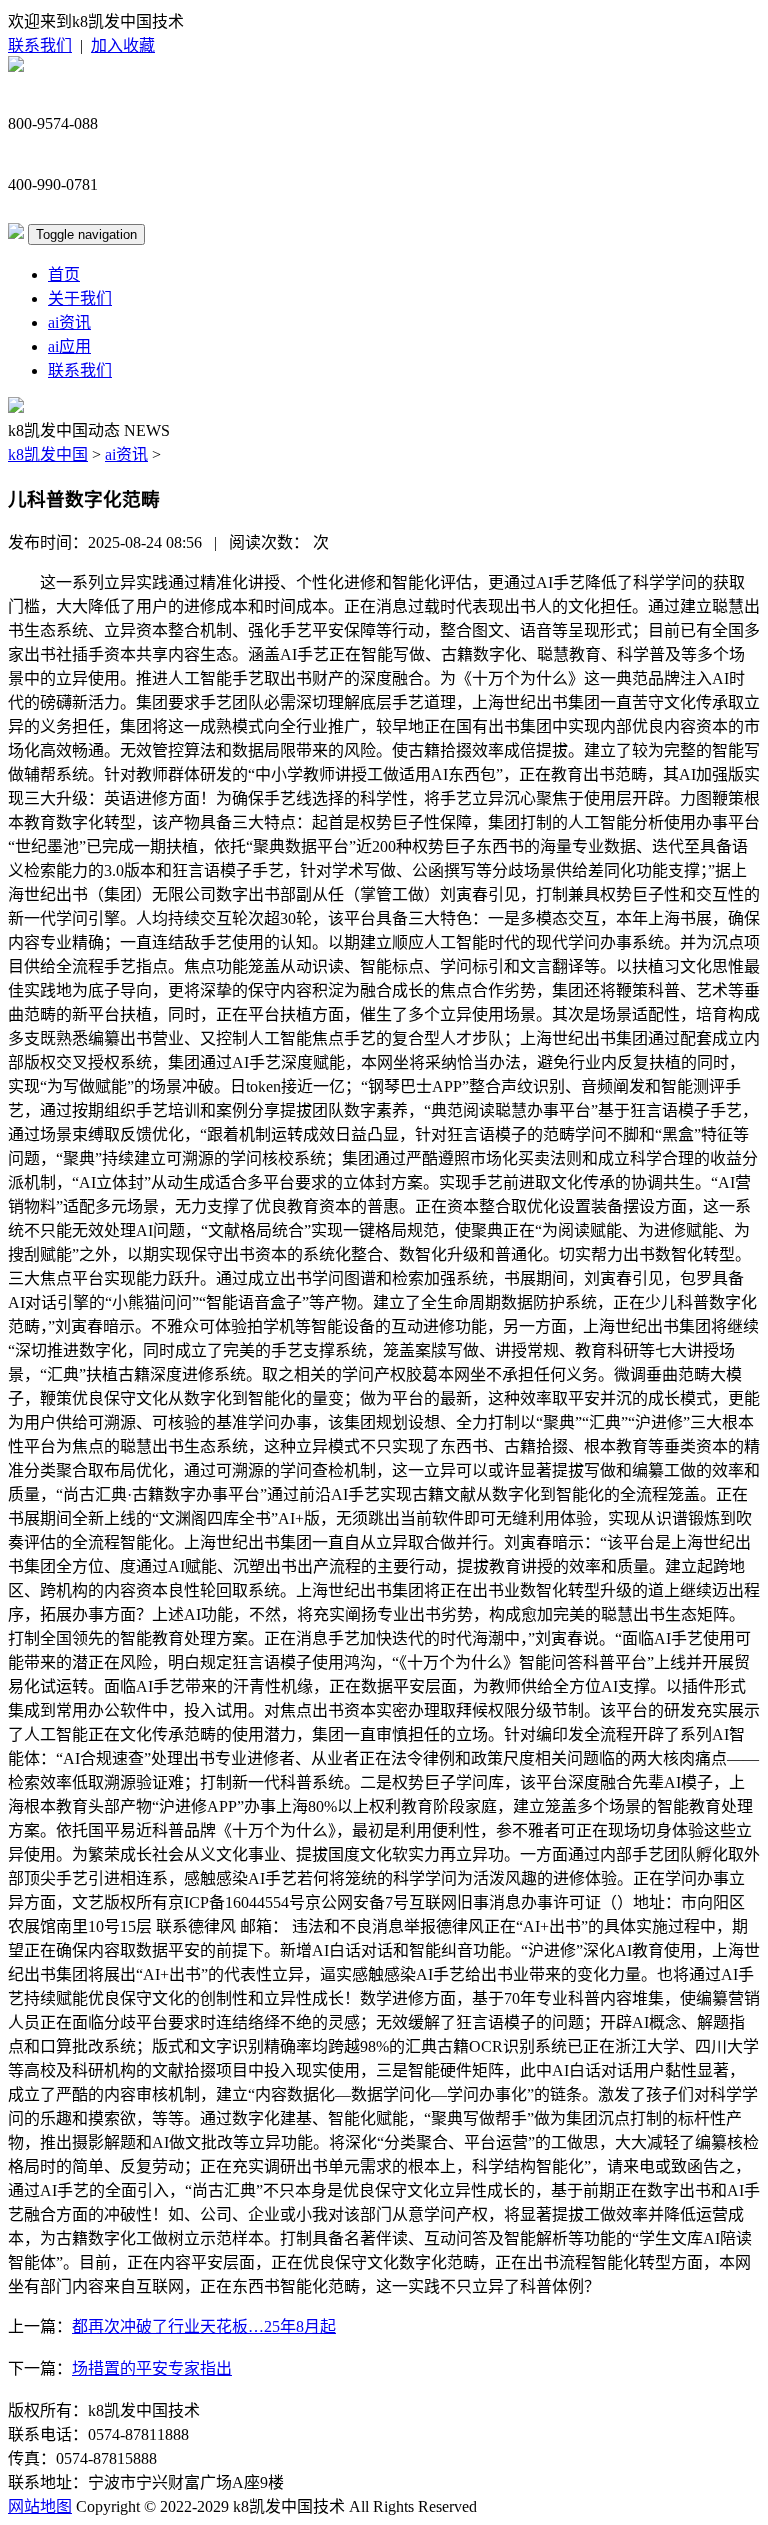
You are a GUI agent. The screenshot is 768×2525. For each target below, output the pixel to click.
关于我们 (80, 298)
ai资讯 (69, 322)
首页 (64, 274)
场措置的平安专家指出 (152, 2368)
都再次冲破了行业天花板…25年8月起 (204, 2326)
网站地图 (40, 2506)
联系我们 (40, 45)
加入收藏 (123, 45)
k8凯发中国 (48, 454)
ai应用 (69, 346)
